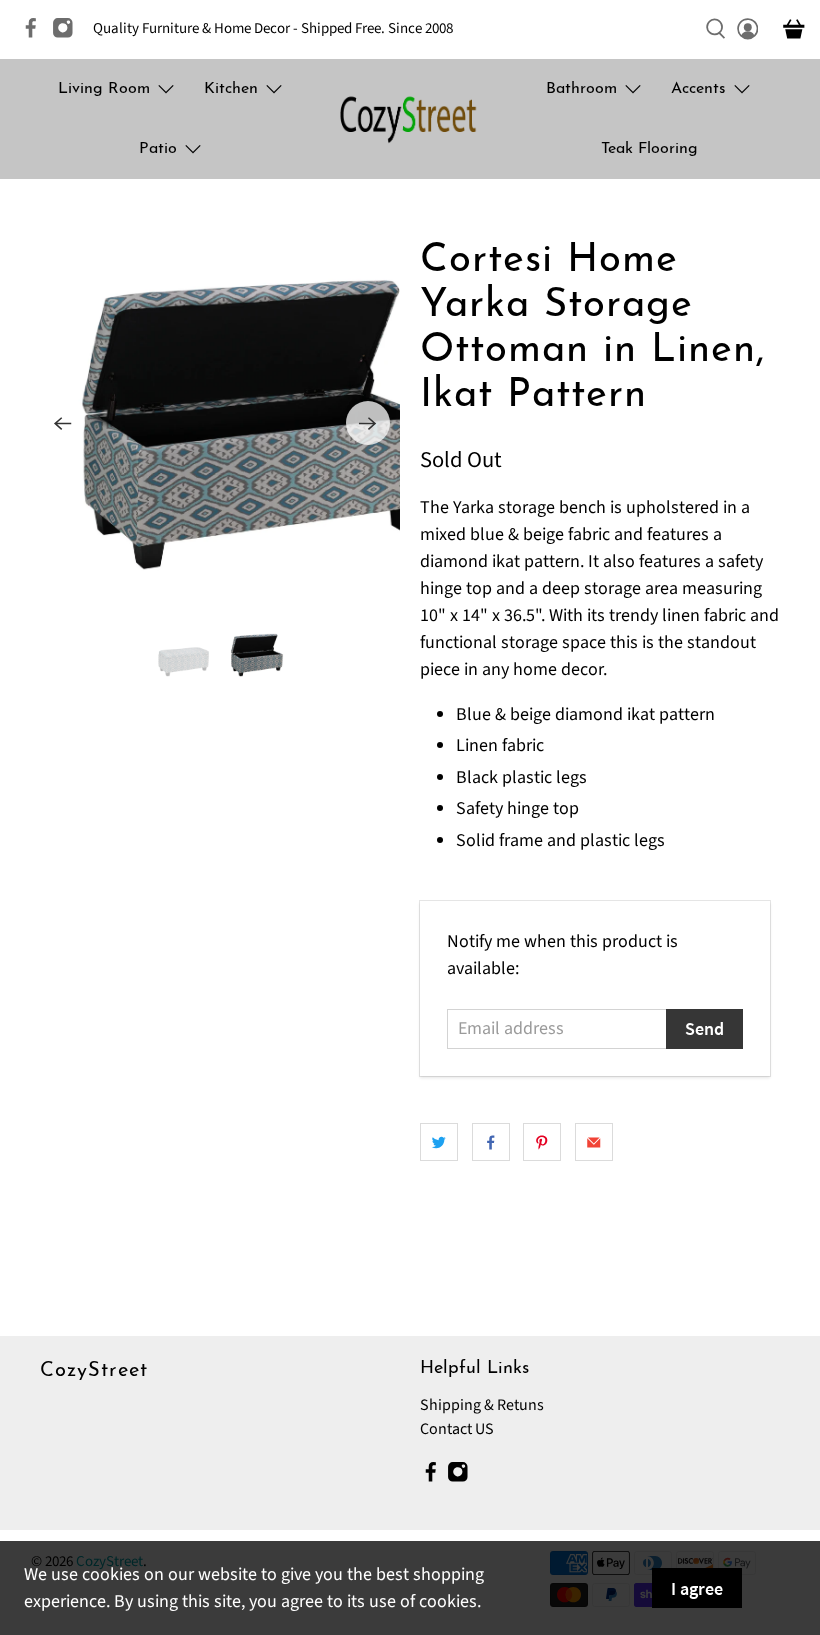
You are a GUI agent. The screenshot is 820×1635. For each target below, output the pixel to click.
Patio (158, 149)
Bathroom (581, 89)
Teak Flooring (649, 149)
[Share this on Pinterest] (542, 1142)
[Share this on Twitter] (439, 1142)
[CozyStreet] (410, 118)
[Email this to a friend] (594, 1142)
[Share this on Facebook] (491, 1142)
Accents (698, 89)
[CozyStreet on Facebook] (36, 34)
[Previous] (63, 423)
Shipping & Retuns (482, 1405)
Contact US (457, 1429)
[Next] (368, 423)
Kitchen (231, 89)
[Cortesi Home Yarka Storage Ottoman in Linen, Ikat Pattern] (217, 424)
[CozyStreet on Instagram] (68, 34)
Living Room (104, 89)
